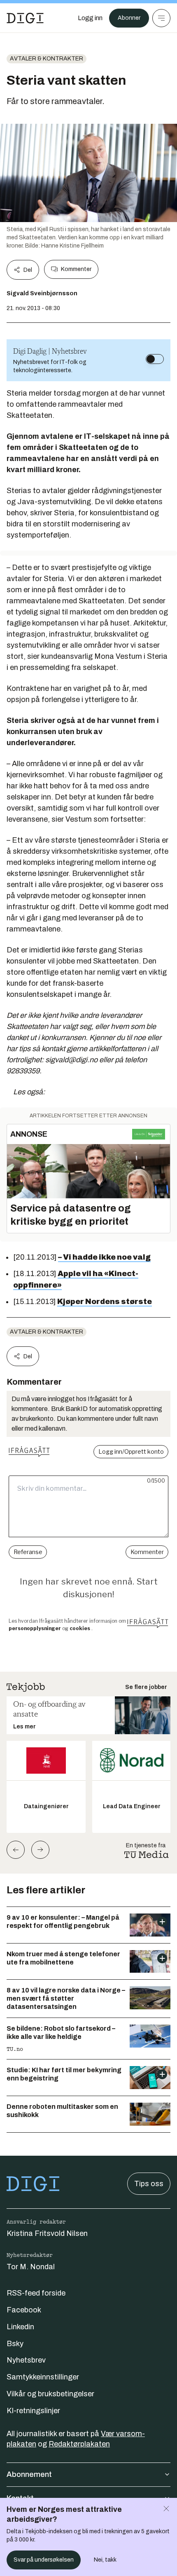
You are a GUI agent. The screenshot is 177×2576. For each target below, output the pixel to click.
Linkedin (20, 2327)
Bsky (15, 2344)
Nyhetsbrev (26, 2360)
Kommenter (76, 269)
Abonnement (29, 2474)
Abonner (129, 18)
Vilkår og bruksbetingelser (50, 2394)
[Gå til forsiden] (25, 18)
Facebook (24, 2310)
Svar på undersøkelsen (44, 2560)
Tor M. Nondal (31, 2267)
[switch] (155, 359)
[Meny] (161, 18)
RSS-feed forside (36, 2293)
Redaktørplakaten (79, 2444)
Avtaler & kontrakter (47, 59)
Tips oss (149, 2184)
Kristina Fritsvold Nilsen (47, 2233)
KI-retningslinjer (33, 2411)
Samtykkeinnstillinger (43, 2377)
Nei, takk (105, 2560)
